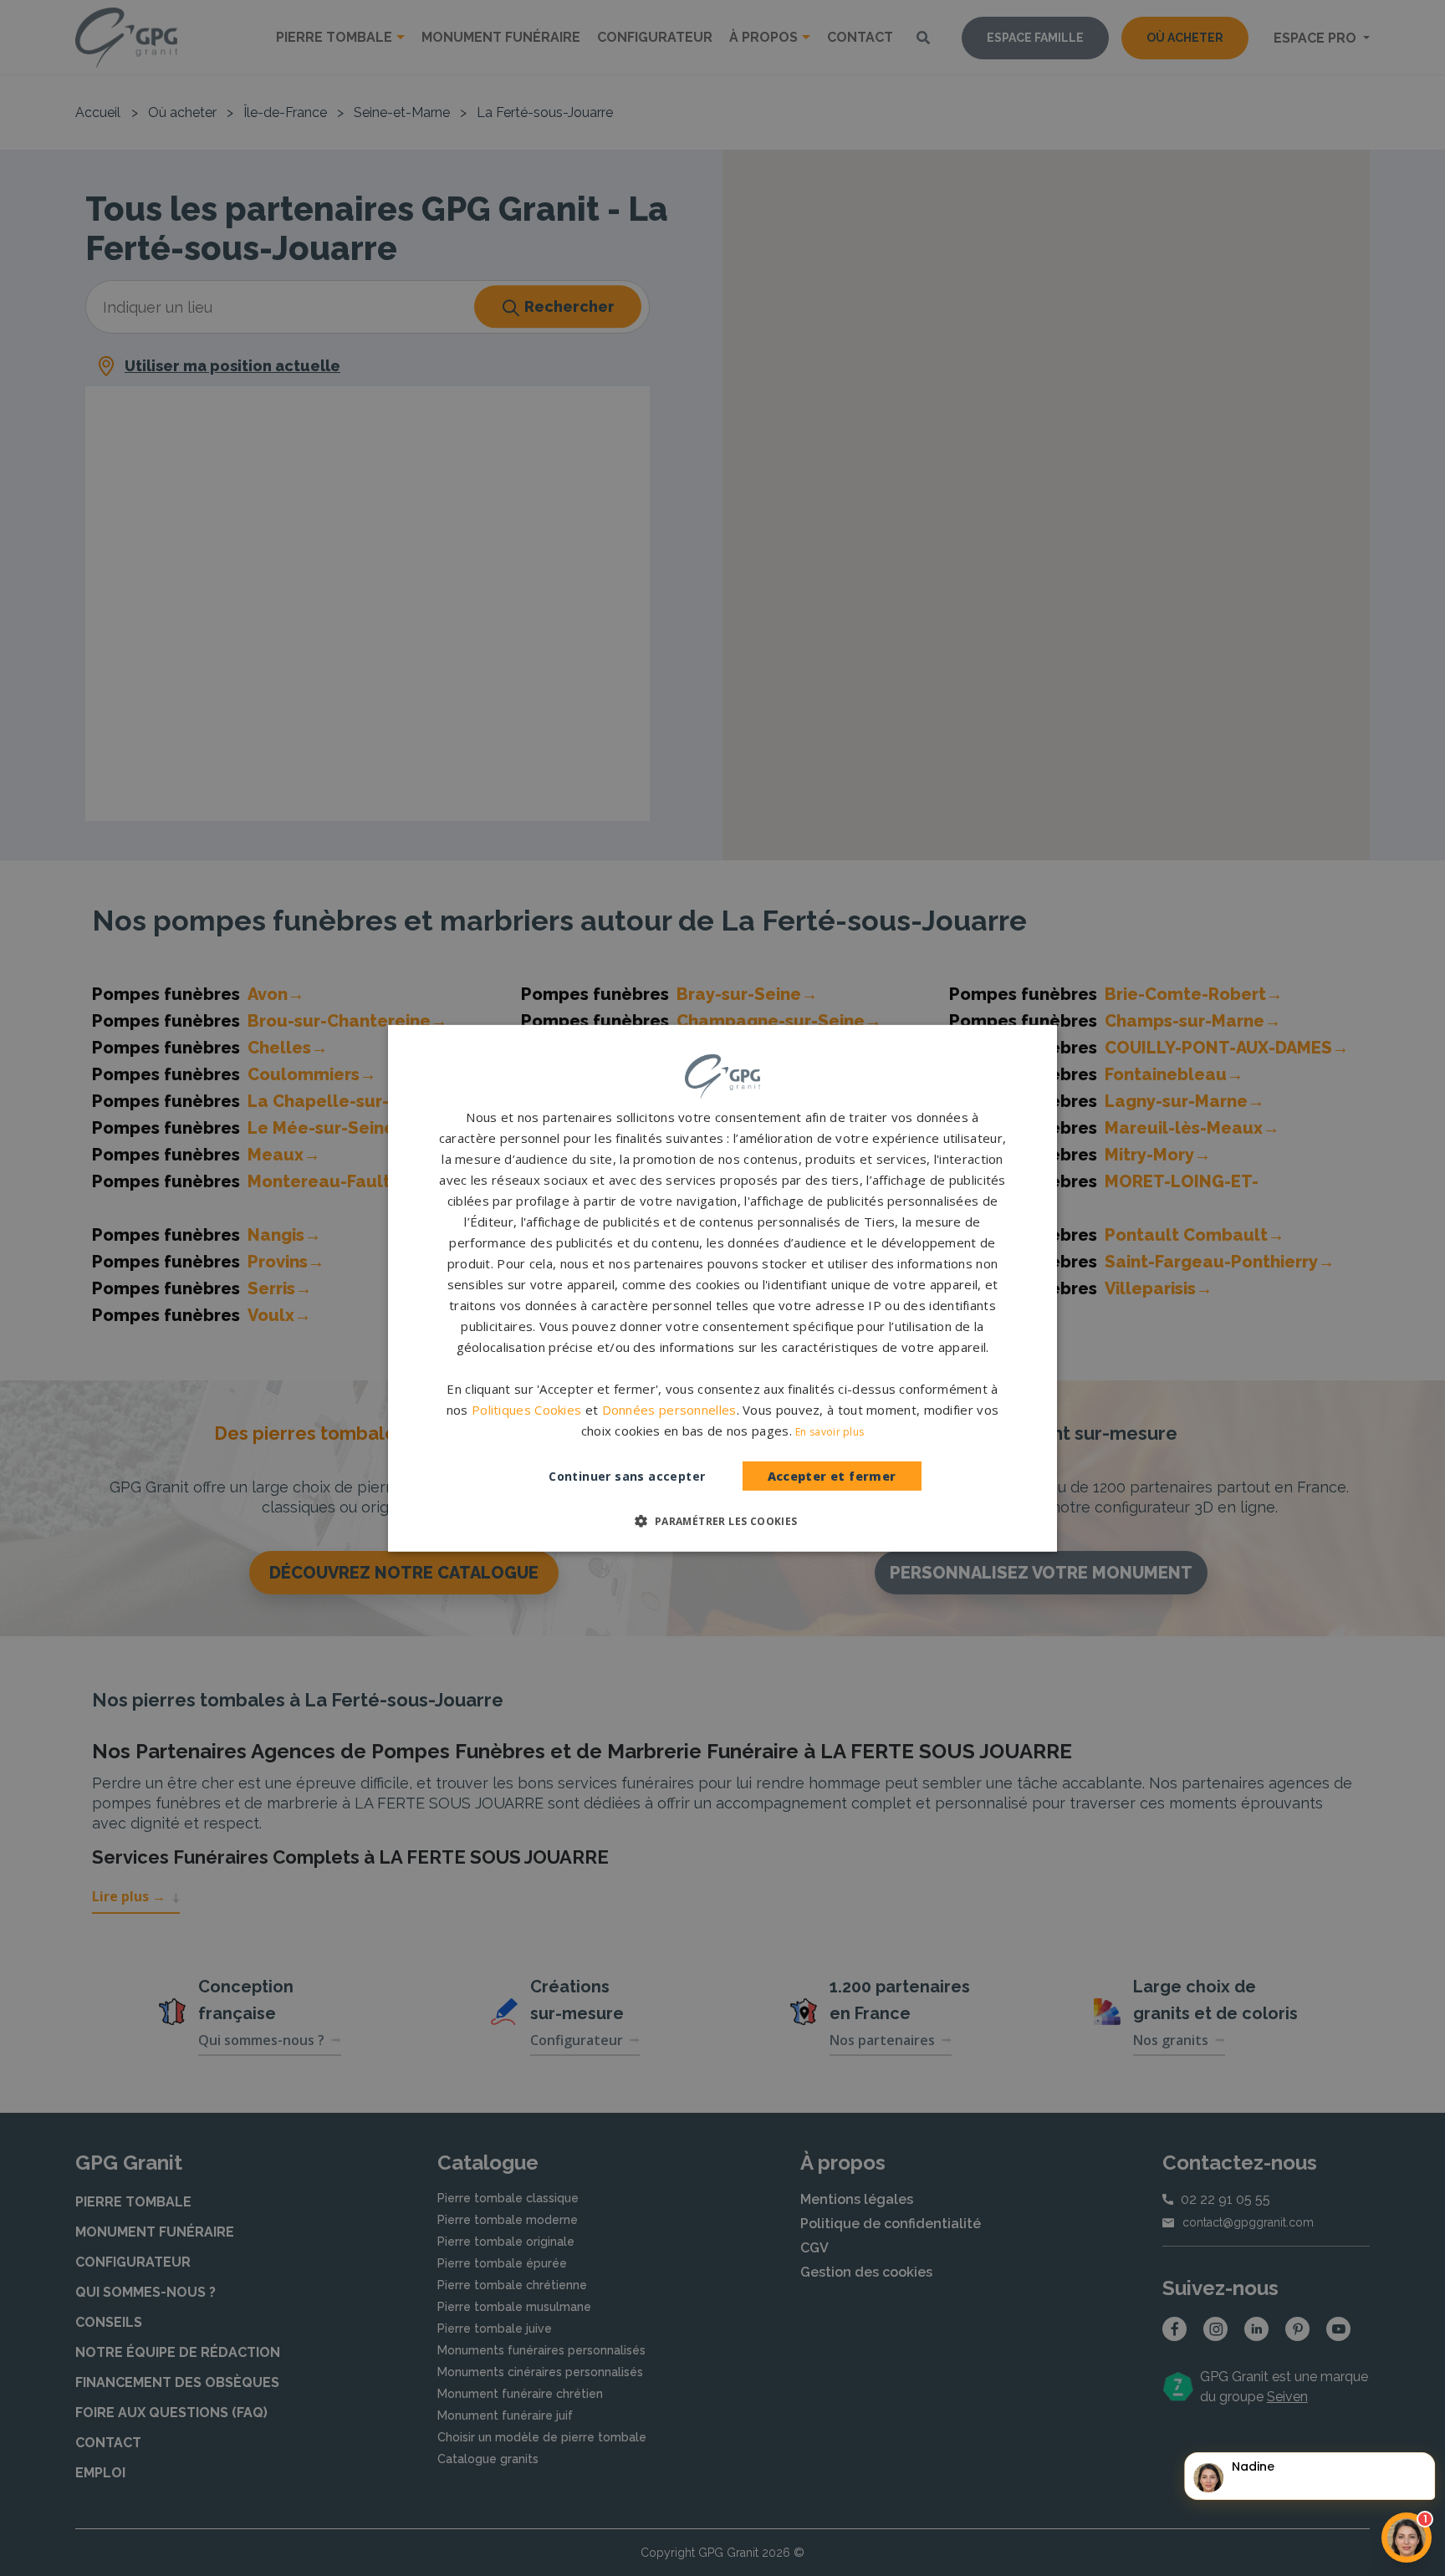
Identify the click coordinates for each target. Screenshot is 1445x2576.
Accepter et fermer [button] (832, 1476)
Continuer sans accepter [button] (627, 1476)
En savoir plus (830, 1432)
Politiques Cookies (526, 1410)
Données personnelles (669, 1410)
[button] (722, 1521)
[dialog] (722, 1288)
